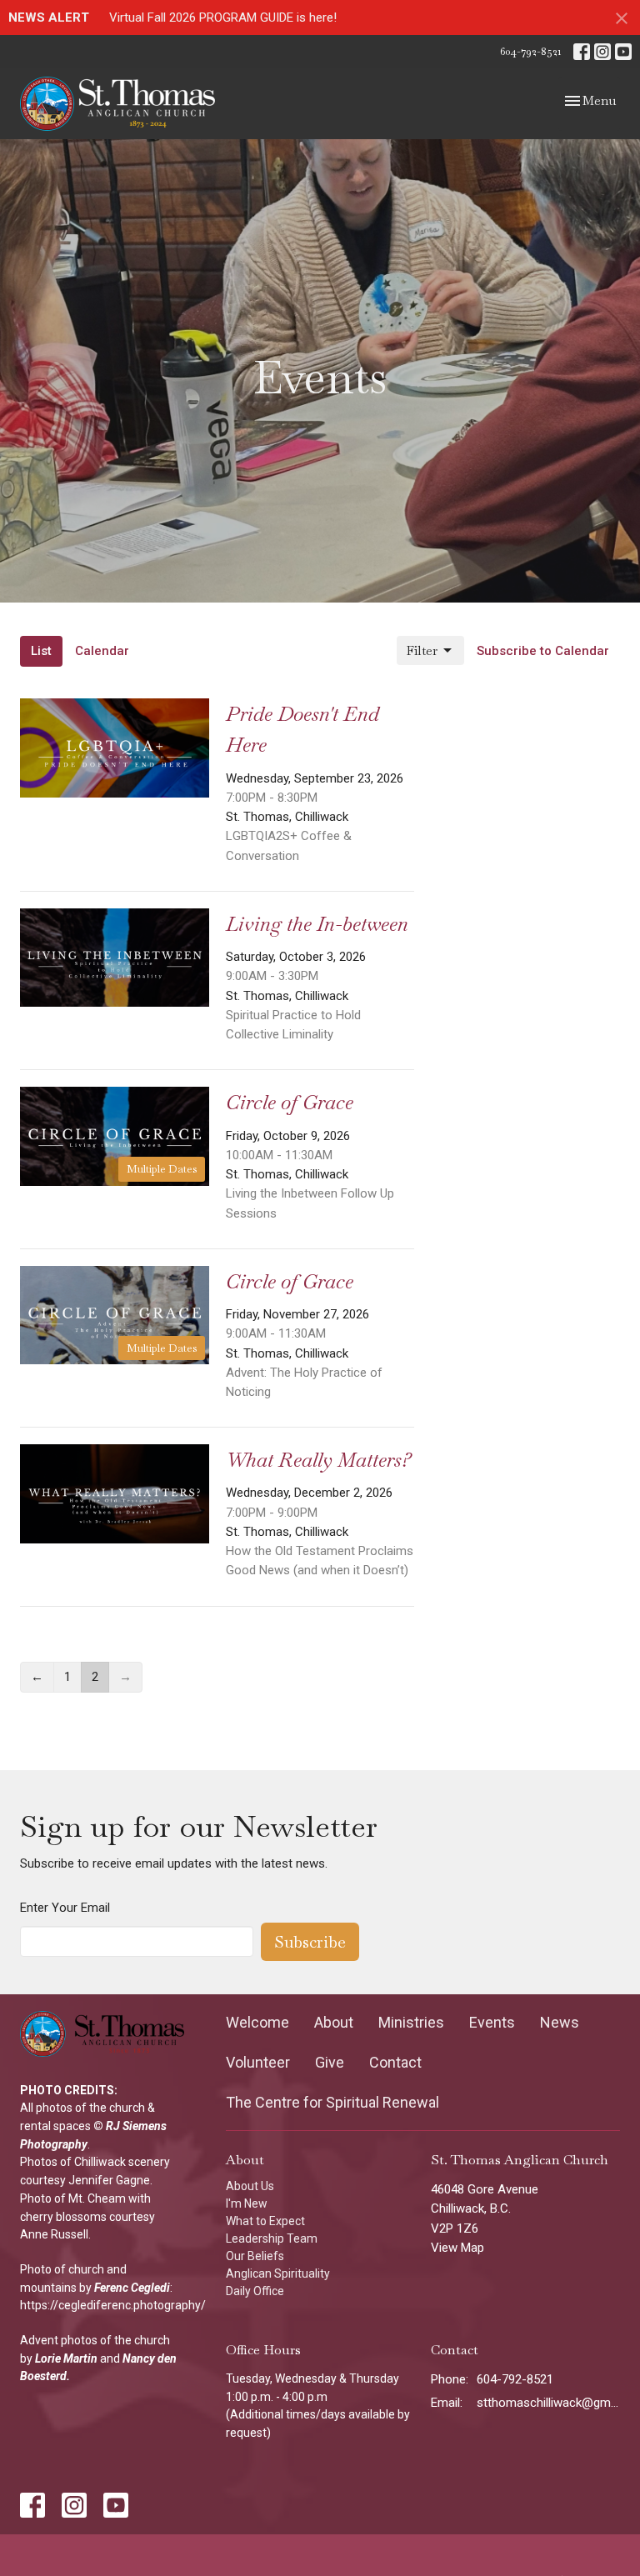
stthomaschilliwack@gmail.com (548, 2403)
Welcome (257, 2022)
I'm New (247, 2203)
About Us (250, 2186)
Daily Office (255, 2291)
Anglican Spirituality (278, 2273)
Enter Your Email (65, 1908)
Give (330, 2062)
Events (492, 2022)
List (41, 651)
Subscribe (310, 1942)
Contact (395, 2062)
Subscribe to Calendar (543, 651)
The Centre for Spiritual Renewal (332, 2102)
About (334, 2022)
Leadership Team (272, 2238)
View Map (457, 2248)
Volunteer (258, 2062)
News (560, 2022)
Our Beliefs (255, 2256)
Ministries (411, 2022)
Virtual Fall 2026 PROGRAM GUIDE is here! (223, 18)
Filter (422, 650)
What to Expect (265, 2221)
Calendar (102, 651)
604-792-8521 (530, 51)
